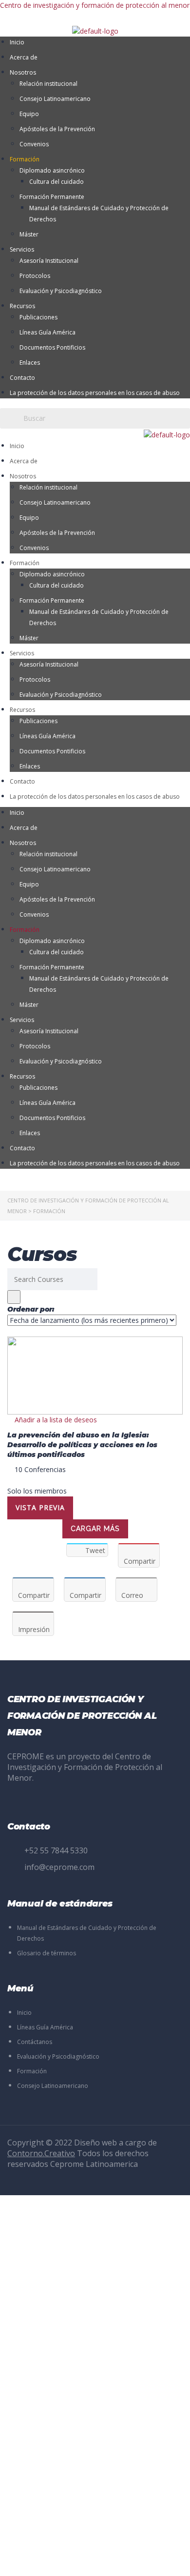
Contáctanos (35, 2042)
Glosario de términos (47, 1953)
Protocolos (35, 276)
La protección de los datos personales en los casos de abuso (95, 393)
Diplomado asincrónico (52, 170)
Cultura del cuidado (57, 182)
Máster (29, 234)
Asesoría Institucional (49, 261)
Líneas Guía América (47, 332)
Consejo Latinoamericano (55, 99)
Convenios (34, 144)
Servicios (22, 249)
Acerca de (24, 57)
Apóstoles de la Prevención (57, 129)
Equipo (29, 114)
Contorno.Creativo (41, 2153)
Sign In (81, 2560)
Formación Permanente (52, 197)
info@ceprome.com (59, 1867)
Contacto (22, 378)
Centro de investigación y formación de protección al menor (95, 5)
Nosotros (23, 72)
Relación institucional (48, 84)
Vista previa (40, 1507)
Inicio (17, 42)
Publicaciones (38, 317)
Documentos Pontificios (52, 347)
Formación (25, 159)
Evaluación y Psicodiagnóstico (61, 291)
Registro (56, 2560)
